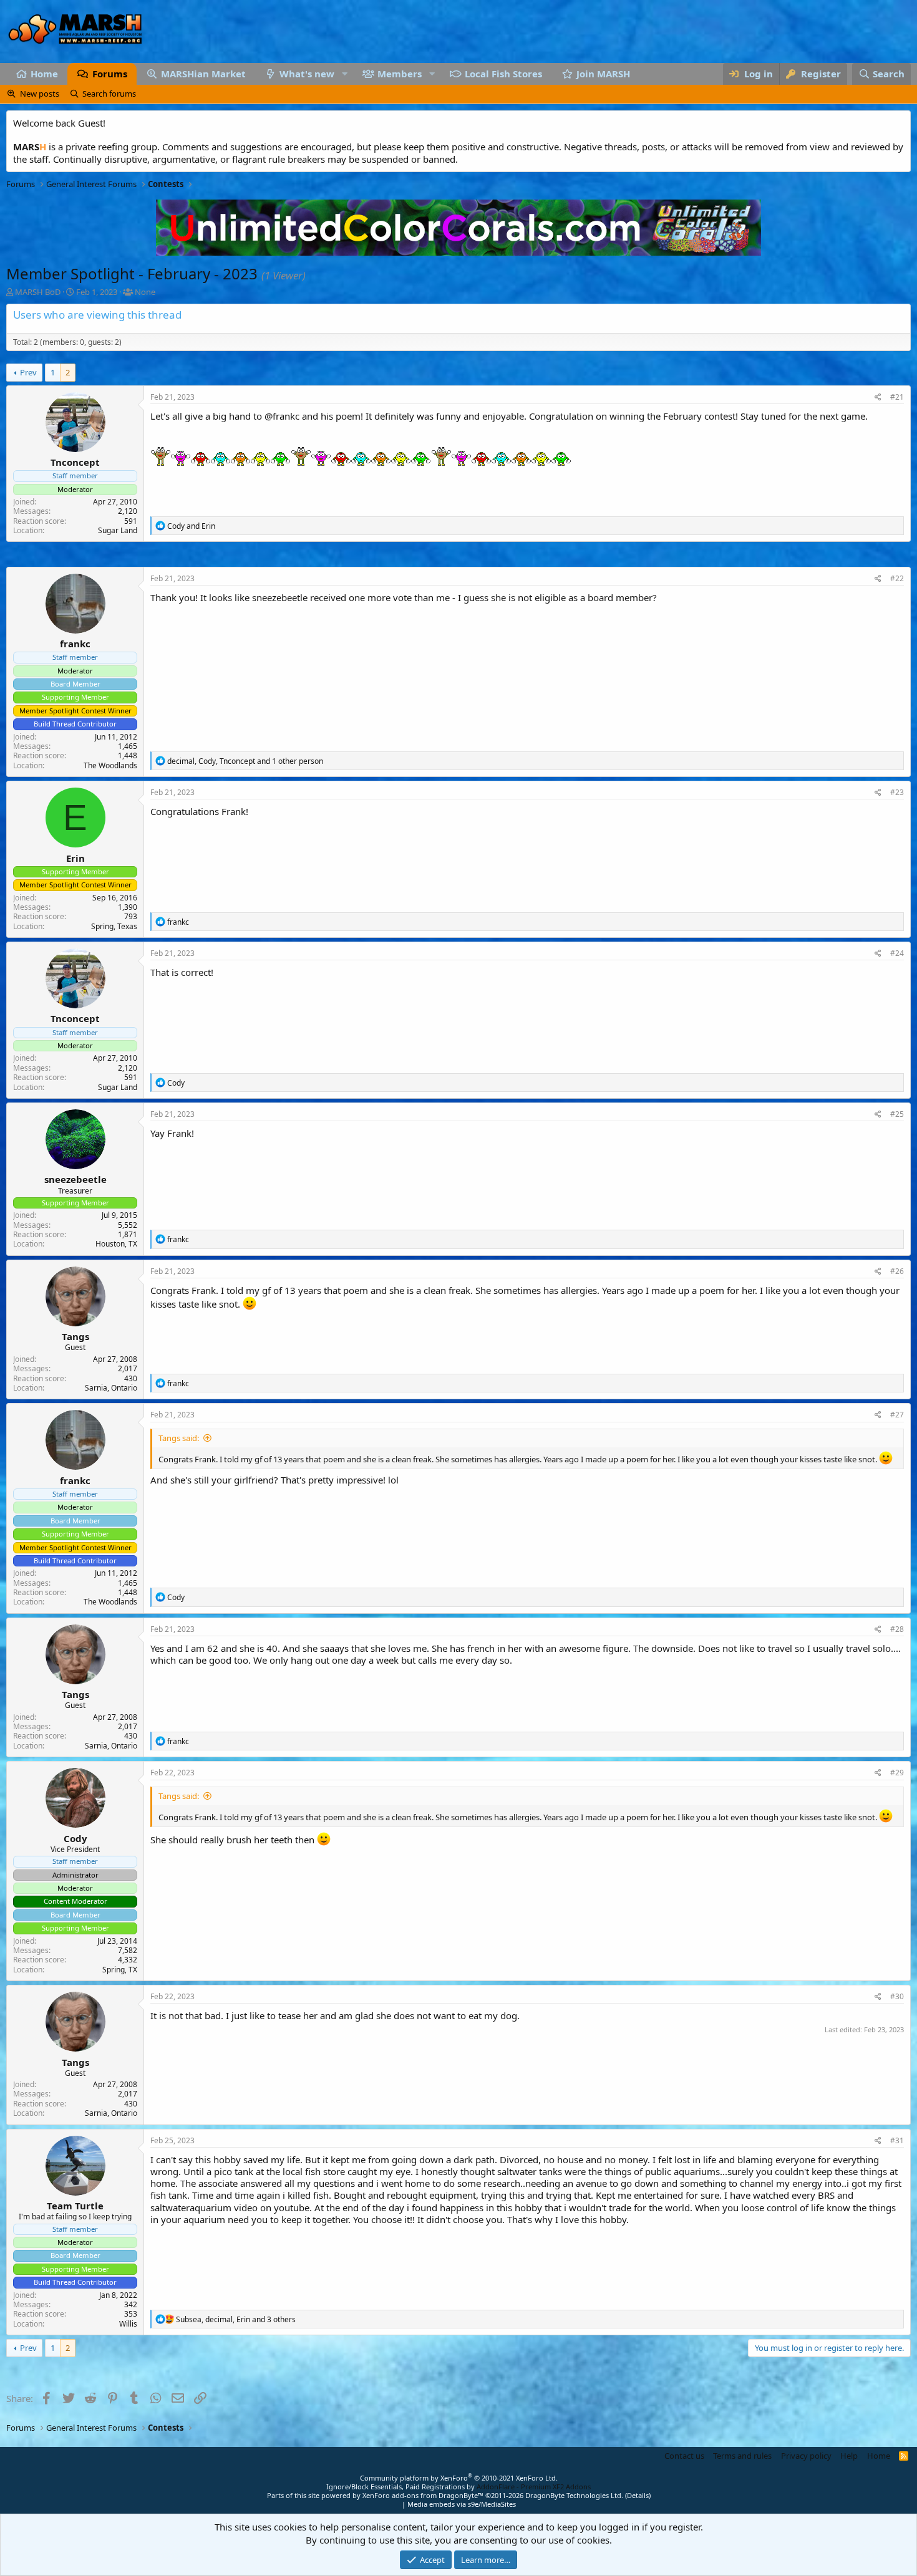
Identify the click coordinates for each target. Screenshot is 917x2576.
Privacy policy (806, 2456)
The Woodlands (110, 765)
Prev (28, 372)
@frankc (282, 416)
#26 (897, 1271)
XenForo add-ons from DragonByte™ (423, 2495)
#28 (897, 1629)
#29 (897, 1773)
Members (400, 74)
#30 (897, 1996)
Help (849, 2456)
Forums (110, 74)
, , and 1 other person (245, 761)
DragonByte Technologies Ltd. (574, 2495)
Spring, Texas (114, 926)
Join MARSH (603, 74)
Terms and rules (742, 2456)
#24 (897, 953)
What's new (307, 74)
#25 (897, 1114)
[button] (344, 74)
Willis (128, 2324)
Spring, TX (120, 1970)
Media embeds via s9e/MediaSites (462, 2504)
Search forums (109, 94)
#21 (897, 397)
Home (44, 74)
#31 (897, 2140)
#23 (897, 792)
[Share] (878, 397)
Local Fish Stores (503, 74)
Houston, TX (116, 1244)
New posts (40, 94)
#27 (897, 1415)
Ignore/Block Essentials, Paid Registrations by (458, 2487)
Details (638, 2495)
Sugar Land (118, 530)
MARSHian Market (203, 74)
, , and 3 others (236, 2319)
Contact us (684, 2456)
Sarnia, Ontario (111, 1388)
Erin (75, 858)
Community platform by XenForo (459, 2478)
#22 (897, 578)
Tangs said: (179, 1438)
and (191, 526)
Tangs (75, 1336)
